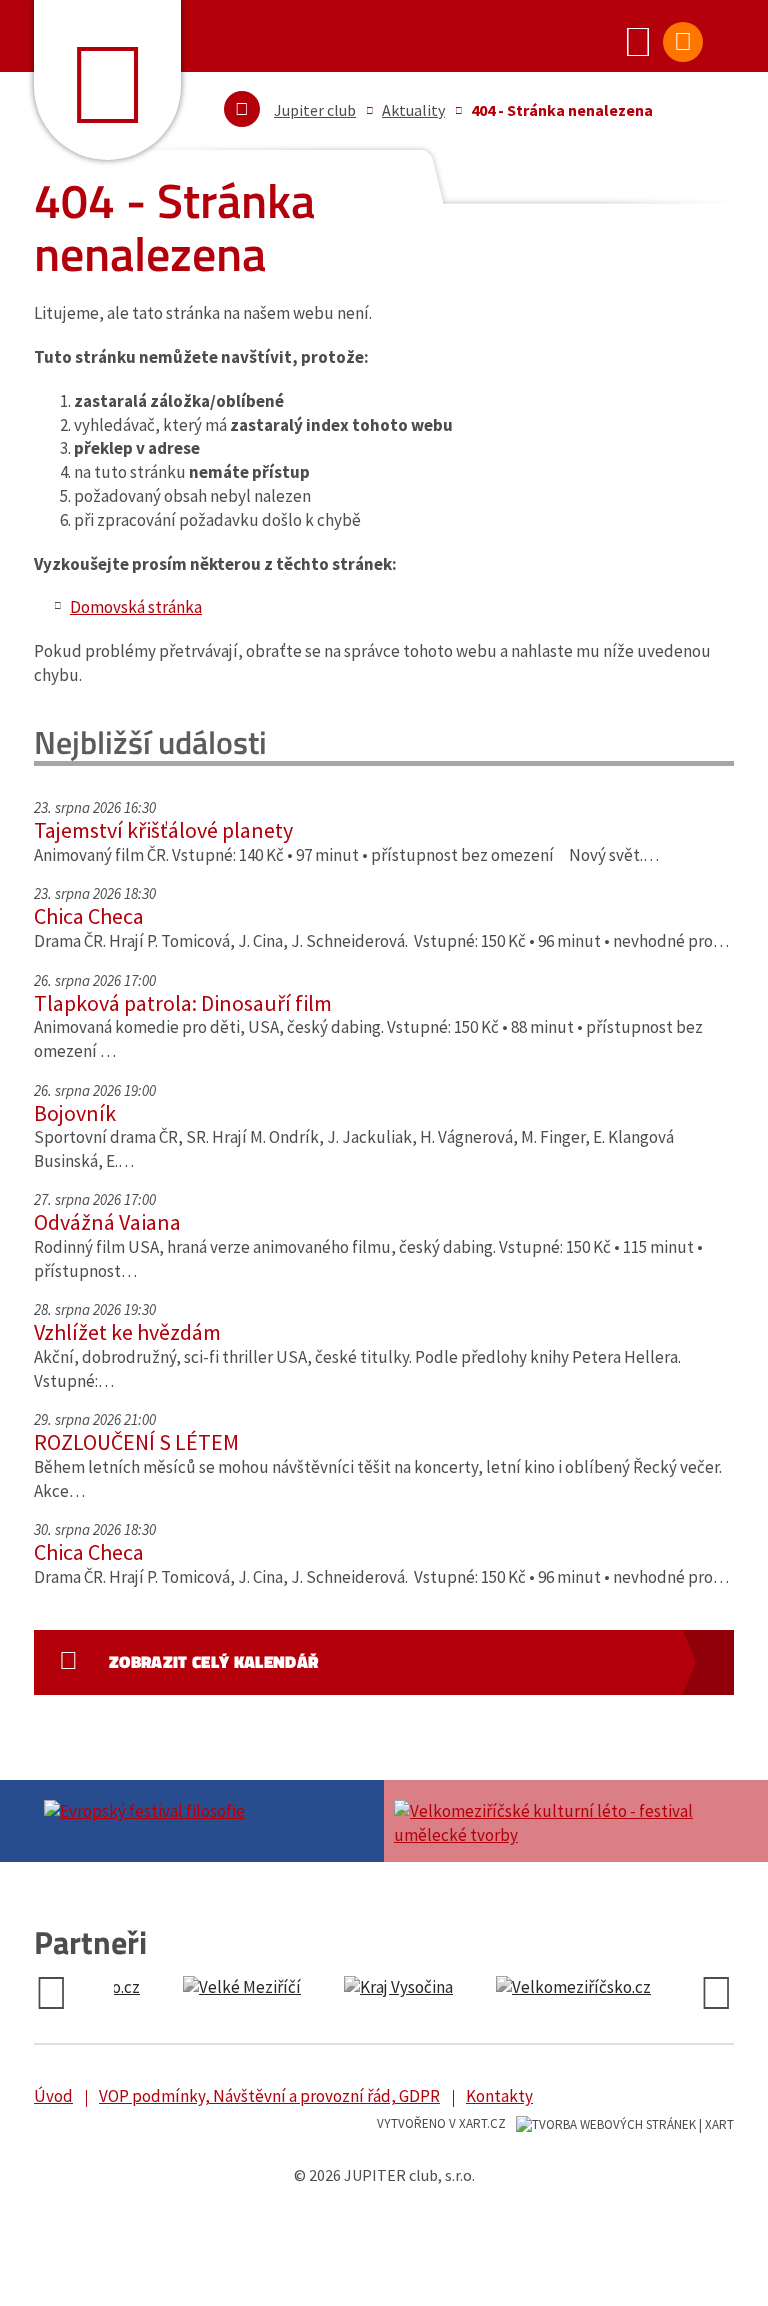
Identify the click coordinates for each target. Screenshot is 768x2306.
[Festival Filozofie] (209, 1809)
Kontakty (499, 2096)
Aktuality (413, 110)
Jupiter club (315, 110)
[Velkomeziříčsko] (375, 1988)
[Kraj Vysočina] (200, 1988)
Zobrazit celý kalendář (213, 1662)
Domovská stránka (136, 607)
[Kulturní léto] (559, 1821)
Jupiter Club (107, 80)
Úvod (53, 2096)
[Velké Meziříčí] (555, 1988)
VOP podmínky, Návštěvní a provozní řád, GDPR (269, 2096)
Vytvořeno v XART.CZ (441, 2123)
